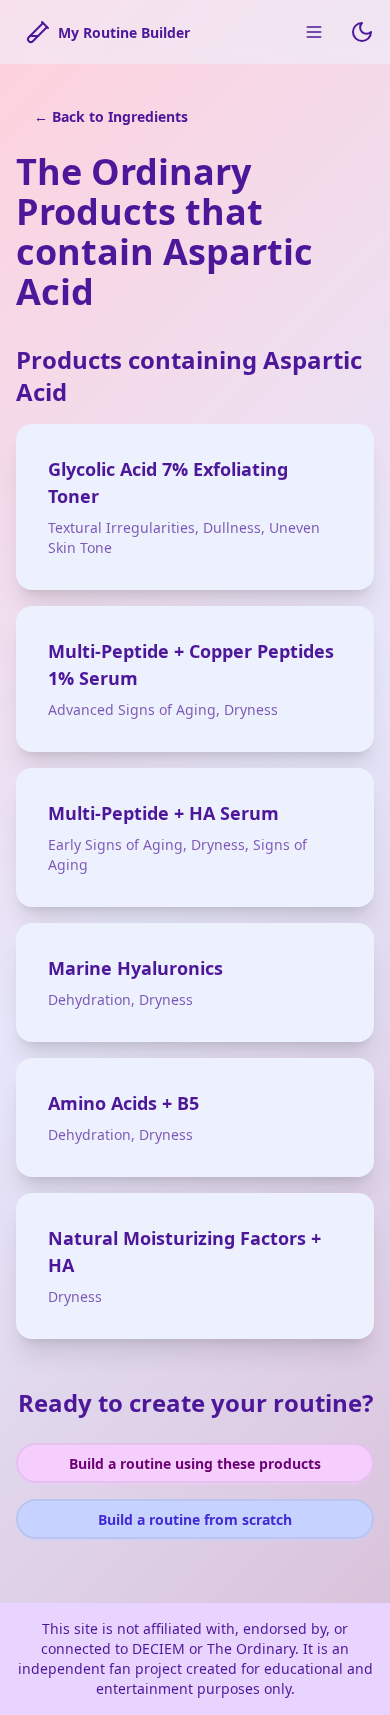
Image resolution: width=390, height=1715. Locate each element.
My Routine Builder (124, 32)
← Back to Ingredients (111, 116)
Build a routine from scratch (195, 1519)
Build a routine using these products (195, 1463)
